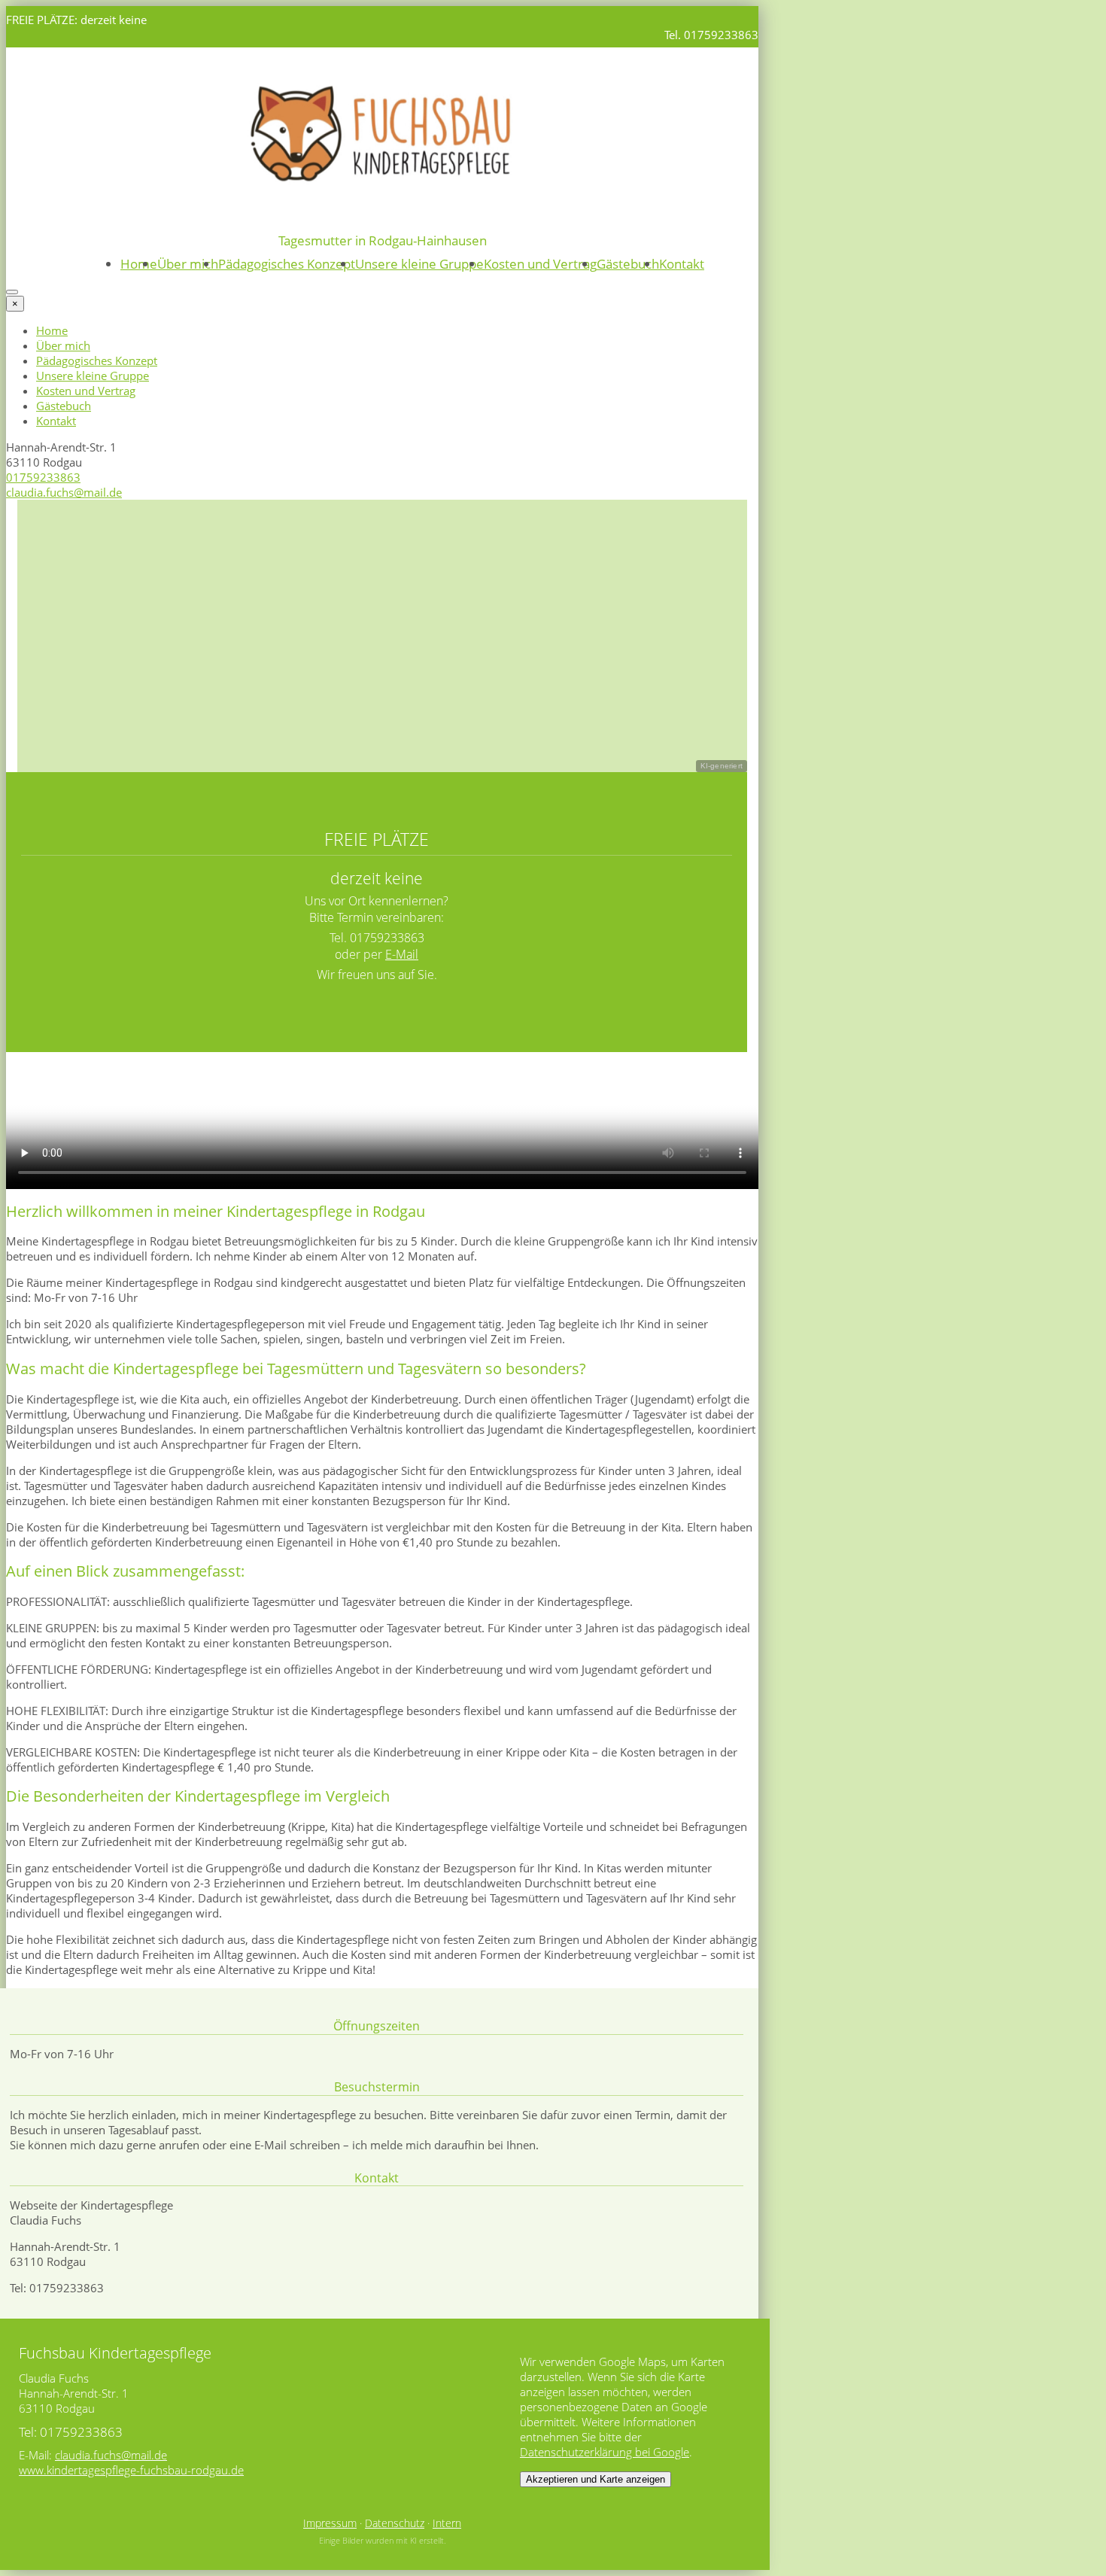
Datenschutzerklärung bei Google (605, 2452)
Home (139, 264)
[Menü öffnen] (12, 292)
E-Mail (402, 954)
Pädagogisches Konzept (287, 264)
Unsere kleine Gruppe (419, 264)
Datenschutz (395, 2523)
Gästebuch (628, 264)
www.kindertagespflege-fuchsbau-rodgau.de (131, 2470)
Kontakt (682, 264)
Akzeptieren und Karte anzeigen (596, 2479)
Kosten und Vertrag (540, 264)
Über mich (188, 264)
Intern (447, 2523)
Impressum (330, 2523)
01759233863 (43, 477)
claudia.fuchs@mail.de (64, 492)
